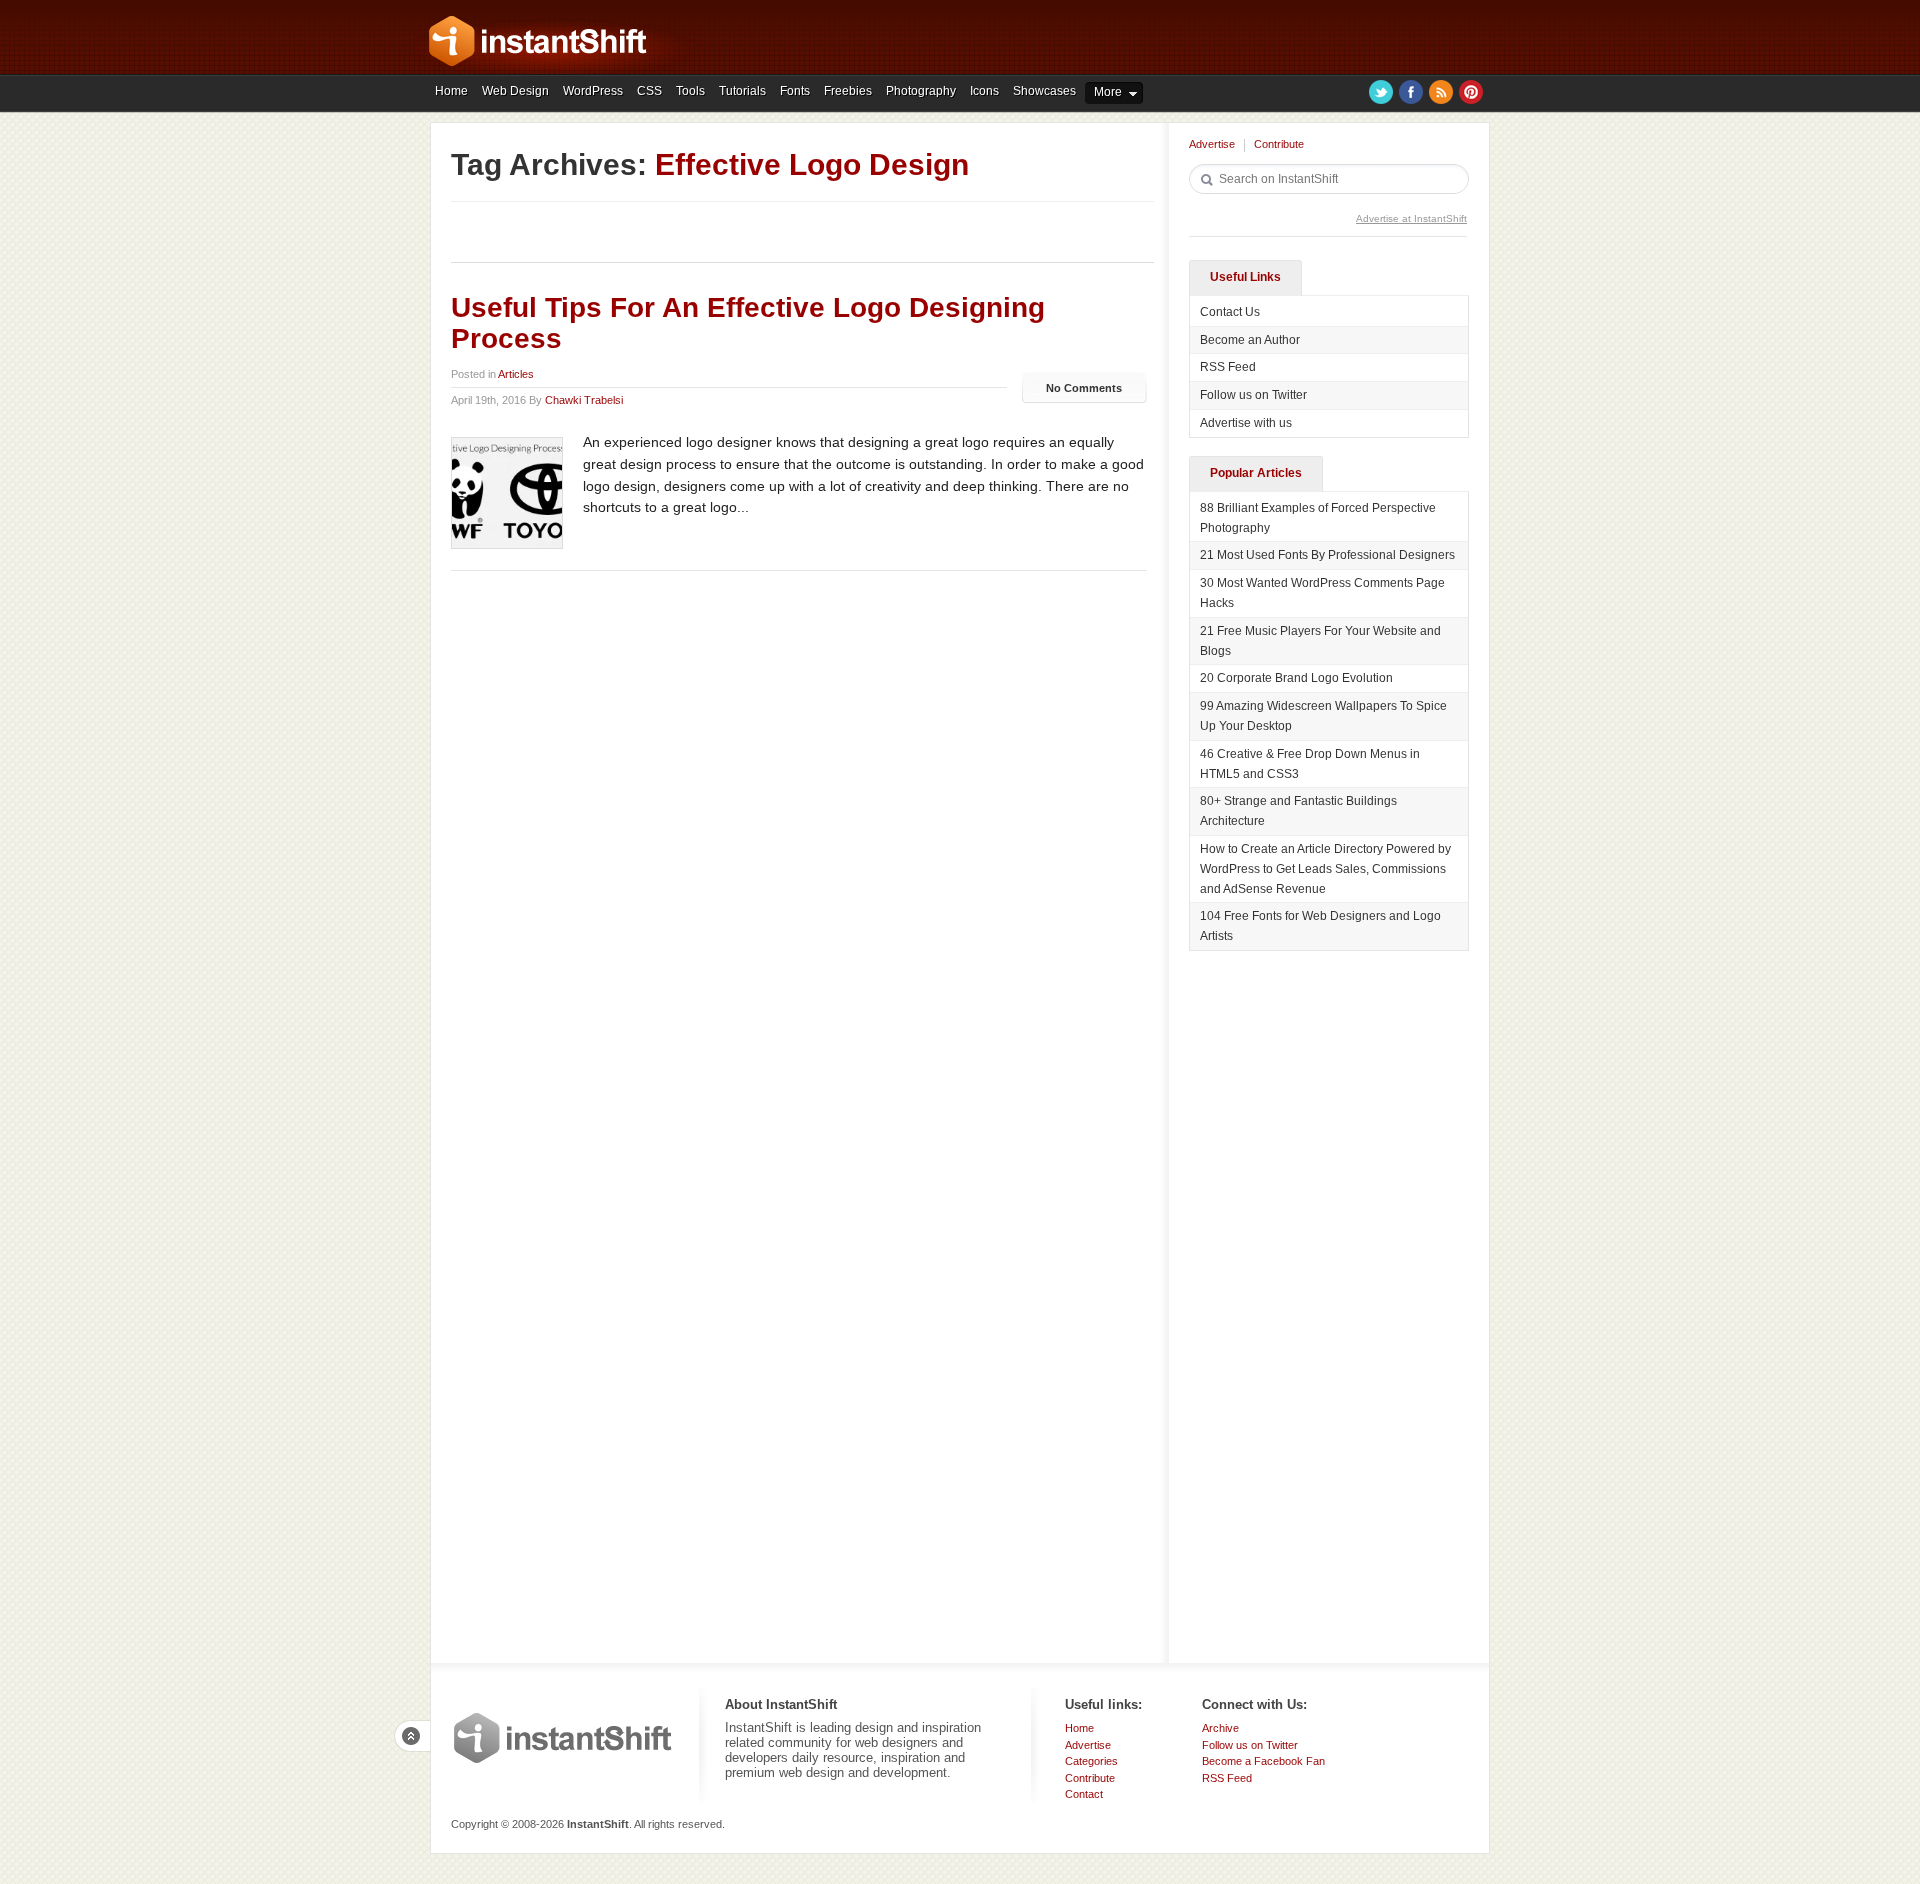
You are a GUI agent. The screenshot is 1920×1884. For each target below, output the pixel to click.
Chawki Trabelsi (584, 400)
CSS (649, 91)
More (1108, 92)
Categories (1091, 1761)
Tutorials (742, 91)
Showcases (1044, 91)
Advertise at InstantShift (1411, 218)
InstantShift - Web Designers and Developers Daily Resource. (538, 41)
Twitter (1381, 92)
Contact (1084, 1794)
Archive (1220, 1728)
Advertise (1212, 144)
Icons (984, 91)
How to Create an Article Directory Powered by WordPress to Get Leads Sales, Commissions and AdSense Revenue (1325, 869)
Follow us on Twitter (1253, 395)
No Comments (1084, 388)
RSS (1441, 92)
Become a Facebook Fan (1263, 1761)
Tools (690, 91)
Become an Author (1250, 340)
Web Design (515, 91)
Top (412, 1736)
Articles (516, 374)
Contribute (1279, 144)
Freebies (848, 91)
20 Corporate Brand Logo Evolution (1296, 678)
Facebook (1411, 92)
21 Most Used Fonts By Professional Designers (1327, 555)
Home (451, 91)
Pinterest (1471, 92)
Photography (921, 91)
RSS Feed (1228, 367)
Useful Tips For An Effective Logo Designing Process (748, 323)
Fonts (795, 91)
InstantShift (563, 1738)
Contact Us (1230, 312)
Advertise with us (1246, 423)
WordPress (593, 91)
